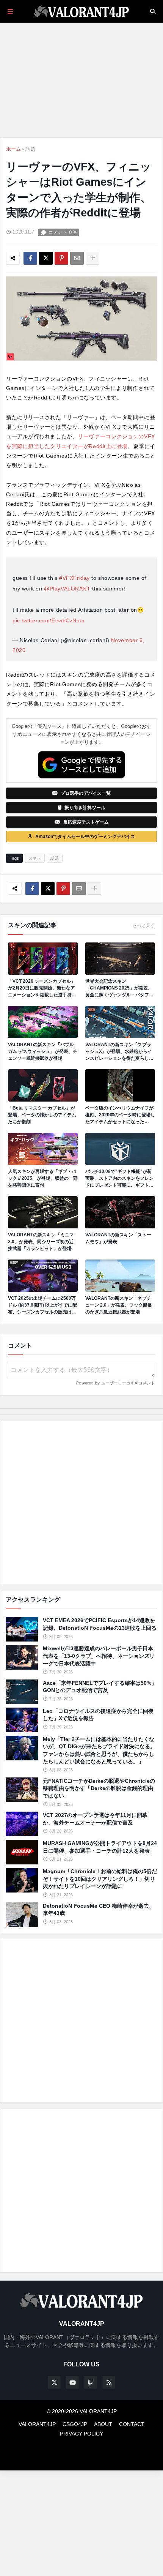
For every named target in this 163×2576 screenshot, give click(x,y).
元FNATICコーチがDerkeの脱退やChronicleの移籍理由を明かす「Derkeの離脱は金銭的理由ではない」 (99, 1788)
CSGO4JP (75, 2424)
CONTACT (132, 2424)
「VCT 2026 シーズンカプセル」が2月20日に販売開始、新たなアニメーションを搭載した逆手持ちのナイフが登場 (42, 988)
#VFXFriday (74, 578)
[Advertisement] (81, 1503)
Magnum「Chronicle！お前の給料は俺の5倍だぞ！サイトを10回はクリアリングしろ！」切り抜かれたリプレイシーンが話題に (100, 1879)
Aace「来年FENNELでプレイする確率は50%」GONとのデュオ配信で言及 (100, 1687)
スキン (35, 858)
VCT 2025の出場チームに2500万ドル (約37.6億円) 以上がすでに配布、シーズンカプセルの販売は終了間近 (42, 1305)
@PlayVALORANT (67, 589)
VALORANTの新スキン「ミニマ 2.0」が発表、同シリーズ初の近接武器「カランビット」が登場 (41, 1242)
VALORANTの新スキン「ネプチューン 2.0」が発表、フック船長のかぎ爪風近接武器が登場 (119, 1305)
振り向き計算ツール (85, 808)
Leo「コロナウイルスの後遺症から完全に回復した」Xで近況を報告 (98, 1715)
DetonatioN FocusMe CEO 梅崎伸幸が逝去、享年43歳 (99, 1910)
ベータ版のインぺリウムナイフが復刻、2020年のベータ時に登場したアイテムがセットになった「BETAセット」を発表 (120, 1115)
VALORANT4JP (37, 2424)
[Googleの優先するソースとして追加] (81, 765)
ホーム (13, 149)
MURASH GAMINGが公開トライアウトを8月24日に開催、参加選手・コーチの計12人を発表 (100, 1847)
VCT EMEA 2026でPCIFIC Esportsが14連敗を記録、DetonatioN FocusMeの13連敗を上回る (100, 1624)
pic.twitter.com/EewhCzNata (49, 620)
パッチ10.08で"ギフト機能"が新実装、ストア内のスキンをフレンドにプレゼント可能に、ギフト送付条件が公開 (119, 1179)
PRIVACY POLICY (81, 2434)
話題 (30, 149)
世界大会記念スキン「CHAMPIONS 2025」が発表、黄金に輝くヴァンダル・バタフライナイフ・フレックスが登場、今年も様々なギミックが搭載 (119, 988)
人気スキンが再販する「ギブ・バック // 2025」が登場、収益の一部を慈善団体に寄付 (43, 1178)
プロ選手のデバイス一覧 (86, 793)
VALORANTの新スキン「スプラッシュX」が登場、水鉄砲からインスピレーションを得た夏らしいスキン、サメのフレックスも (119, 1052)
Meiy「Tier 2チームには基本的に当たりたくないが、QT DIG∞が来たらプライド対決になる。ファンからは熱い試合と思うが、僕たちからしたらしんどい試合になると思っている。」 (99, 1750)
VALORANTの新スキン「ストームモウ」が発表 (118, 1238)
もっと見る (144, 925)
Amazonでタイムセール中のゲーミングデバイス (85, 837)
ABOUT (103, 2424)
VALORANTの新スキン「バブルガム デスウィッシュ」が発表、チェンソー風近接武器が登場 (43, 1051)
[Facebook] (30, 258)
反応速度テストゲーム (86, 822)
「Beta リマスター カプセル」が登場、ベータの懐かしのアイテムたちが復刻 (42, 1115)
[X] (46, 258)
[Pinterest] (61, 258)
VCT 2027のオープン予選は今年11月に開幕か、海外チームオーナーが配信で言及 (95, 1819)
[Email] (77, 258)
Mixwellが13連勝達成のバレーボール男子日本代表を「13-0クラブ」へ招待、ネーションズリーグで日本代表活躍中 (99, 1656)
